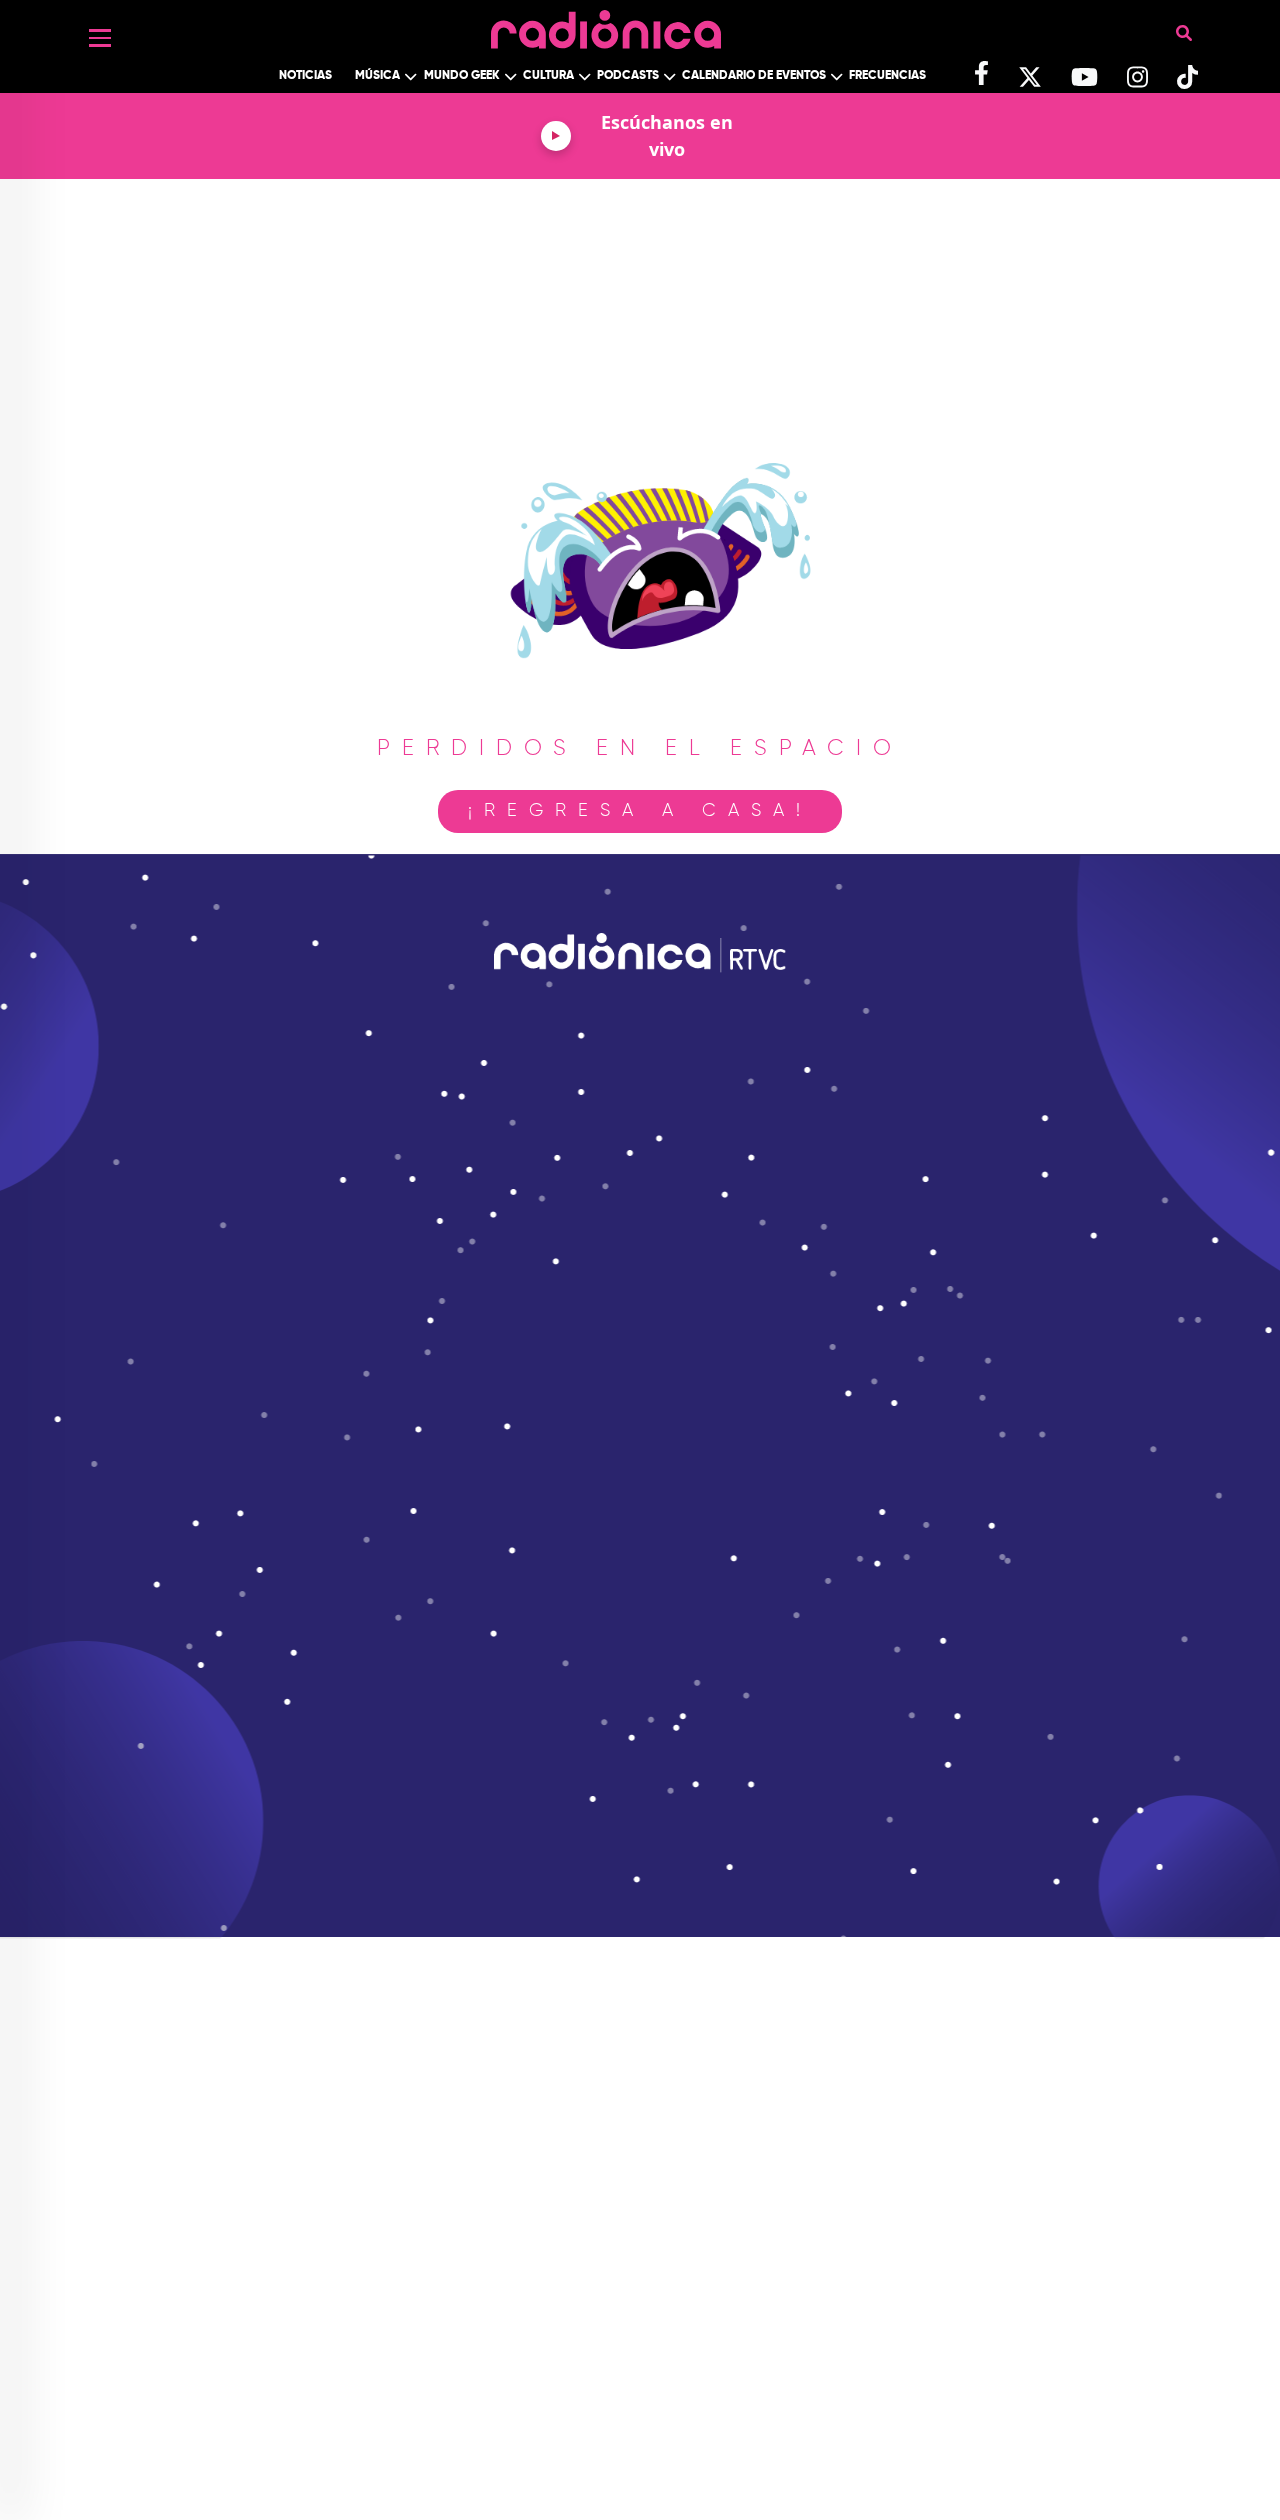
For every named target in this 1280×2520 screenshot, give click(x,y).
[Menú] (100, 38)
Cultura (548, 76)
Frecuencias (887, 76)
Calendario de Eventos (754, 76)
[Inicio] (606, 24)
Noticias (305, 76)
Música (377, 76)
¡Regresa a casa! (640, 811)
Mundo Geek (462, 76)
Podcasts (628, 76)
